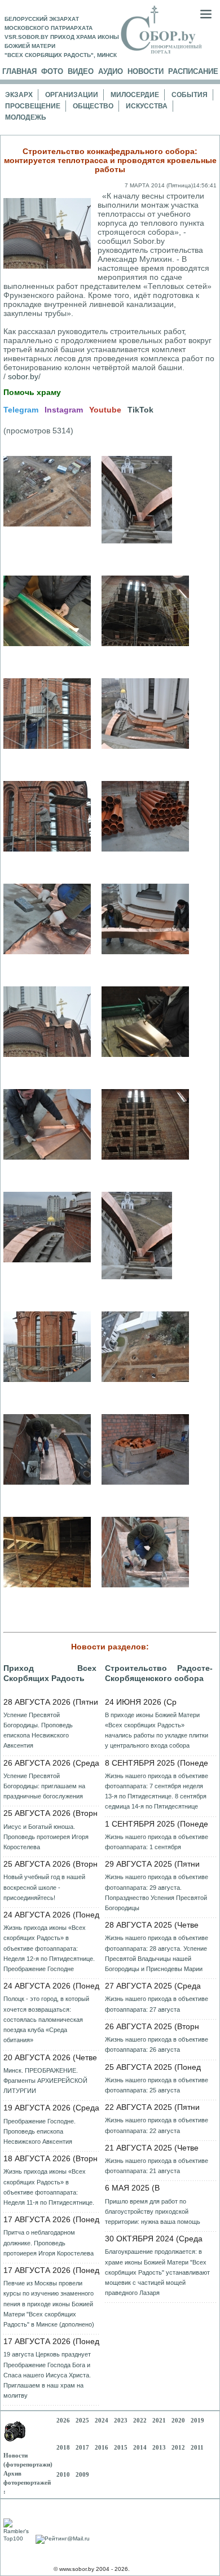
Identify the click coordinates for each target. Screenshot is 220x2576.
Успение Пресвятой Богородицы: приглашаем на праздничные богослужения (44, 1786)
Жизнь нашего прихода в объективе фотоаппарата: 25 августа (157, 2085)
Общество (93, 106)
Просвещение (33, 106)
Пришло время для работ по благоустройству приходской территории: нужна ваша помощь (153, 2211)
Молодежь (26, 117)
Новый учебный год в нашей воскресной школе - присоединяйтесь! (44, 1887)
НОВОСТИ (146, 71)
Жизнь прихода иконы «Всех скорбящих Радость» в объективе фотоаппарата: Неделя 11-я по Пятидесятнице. (49, 2187)
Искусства (147, 106)
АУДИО (111, 71)
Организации (72, 95)
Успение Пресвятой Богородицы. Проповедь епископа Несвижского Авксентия (38, 1730)
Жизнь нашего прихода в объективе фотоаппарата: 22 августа (157, 2125)
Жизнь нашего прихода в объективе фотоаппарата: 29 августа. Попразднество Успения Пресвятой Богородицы (157, 1892)
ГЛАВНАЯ (19, 71)
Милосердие (135, 95)
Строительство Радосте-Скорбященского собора (159, 1673)
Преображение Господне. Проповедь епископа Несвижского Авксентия (39, 2131)
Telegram (21, 410)
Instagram (64, 410)
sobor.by (23, 376)
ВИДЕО (81, 71)
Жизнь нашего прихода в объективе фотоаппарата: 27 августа (157, 2004)
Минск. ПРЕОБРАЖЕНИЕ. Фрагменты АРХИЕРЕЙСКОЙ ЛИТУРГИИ (45, 2081)
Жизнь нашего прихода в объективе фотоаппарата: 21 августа (157, 2166)
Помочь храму (32, 392)
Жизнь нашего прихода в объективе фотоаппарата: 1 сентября (157, 1842)
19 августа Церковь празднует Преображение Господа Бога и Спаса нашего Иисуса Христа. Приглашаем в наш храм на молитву (47, 2375)
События (190, 95)
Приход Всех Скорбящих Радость (50, 1673)
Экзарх (19, 95)
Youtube (105, 410)
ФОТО (52, 71)
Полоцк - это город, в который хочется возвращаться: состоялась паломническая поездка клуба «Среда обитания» (46, 2019)
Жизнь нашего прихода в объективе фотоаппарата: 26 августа (157, 2044)
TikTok (140, 410)
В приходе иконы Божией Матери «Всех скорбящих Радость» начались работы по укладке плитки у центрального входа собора (157, 1730)
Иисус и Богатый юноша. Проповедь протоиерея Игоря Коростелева (46, 1837)
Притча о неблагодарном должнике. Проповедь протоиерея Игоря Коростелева (49, 2243)
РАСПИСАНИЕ (193, 71)
